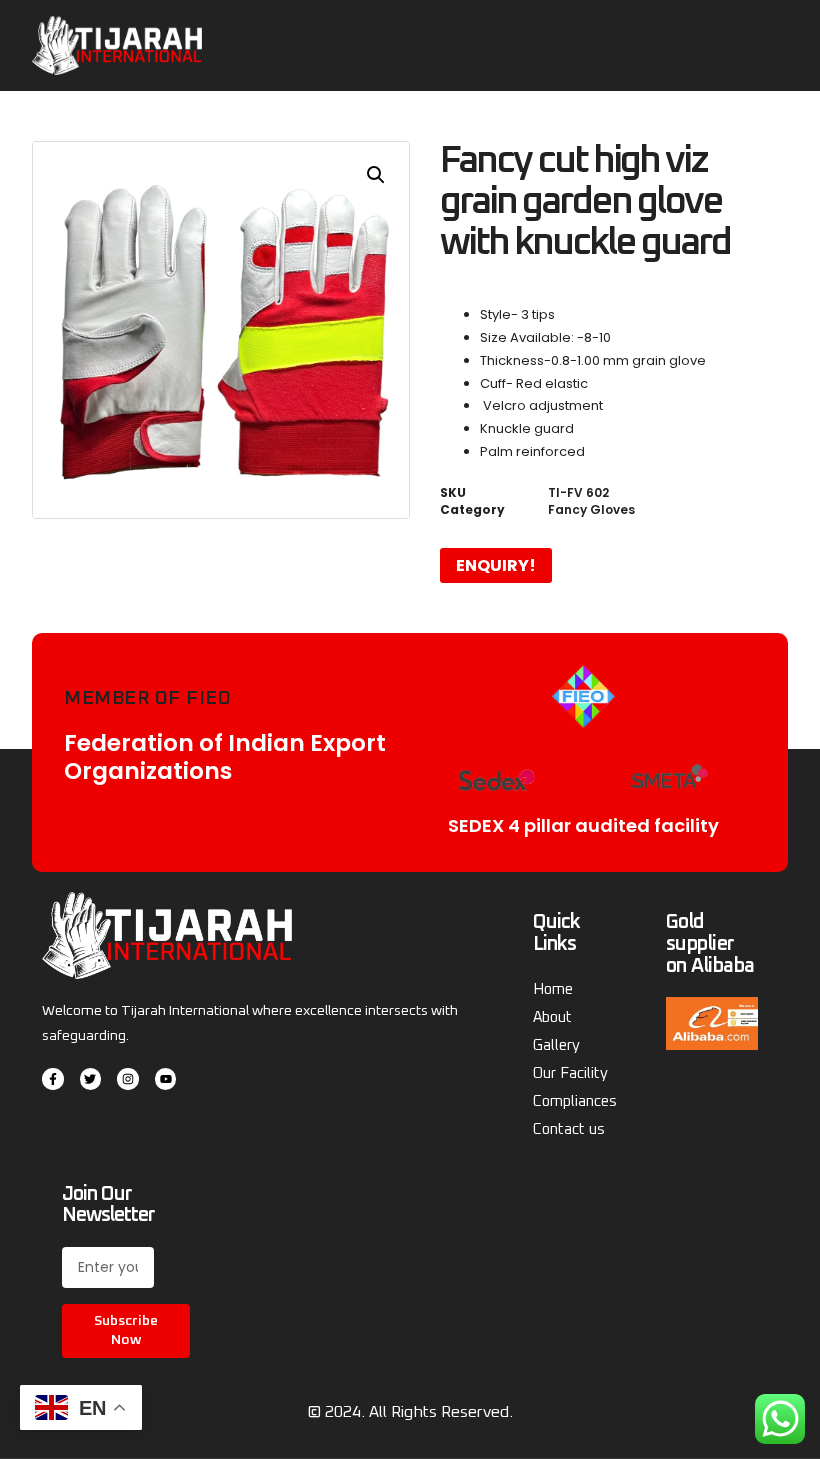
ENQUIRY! (496, 565)
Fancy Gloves (591, 509)
